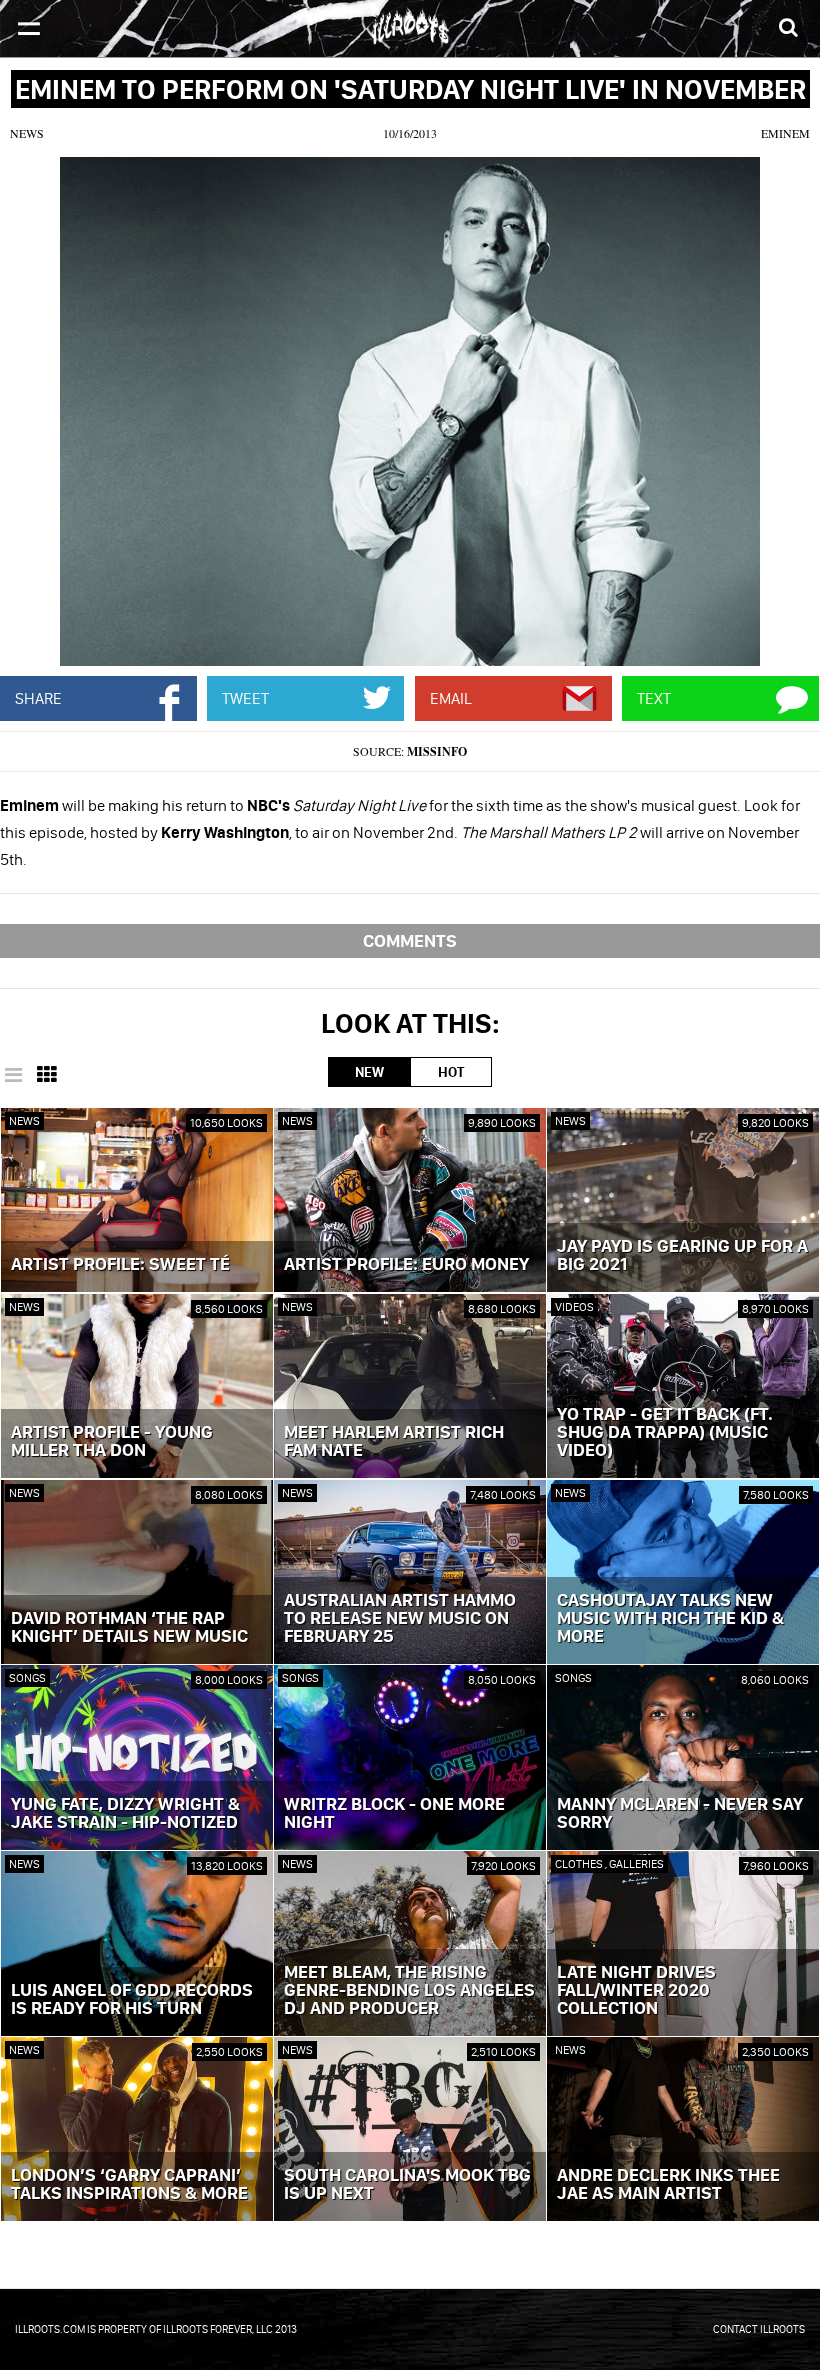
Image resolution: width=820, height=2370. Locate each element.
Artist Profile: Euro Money (406, 1265)
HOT (451, 1072)
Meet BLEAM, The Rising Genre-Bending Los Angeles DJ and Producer (409, 1991)
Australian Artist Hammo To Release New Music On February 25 (400, 1619)
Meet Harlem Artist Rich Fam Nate (394, 1442)
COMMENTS (410, 940)
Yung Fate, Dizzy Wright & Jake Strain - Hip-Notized (125, 1814)
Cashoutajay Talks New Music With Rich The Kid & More (670, 1619)
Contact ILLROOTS (759, 2329)
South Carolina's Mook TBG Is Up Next (407, 2185)
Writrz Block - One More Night (394, 1814)
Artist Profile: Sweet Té (120, 1265)
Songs (27, 1677)
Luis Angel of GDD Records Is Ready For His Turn (132, 2000)
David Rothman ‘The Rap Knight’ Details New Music (129, 1628)
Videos (574, 1306)
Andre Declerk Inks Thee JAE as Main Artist (668, 2185)
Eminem (785, 133)
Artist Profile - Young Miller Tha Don (112, 1442)
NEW (369, 1072)
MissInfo (437, 751)
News (27, 133)
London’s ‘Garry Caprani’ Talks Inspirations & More (129, 2185)
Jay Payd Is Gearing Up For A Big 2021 (682, 1256)
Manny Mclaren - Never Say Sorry (680, 1814)
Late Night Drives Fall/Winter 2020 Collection (636, 1991)
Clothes (580, 1863)
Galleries (636, 1863)
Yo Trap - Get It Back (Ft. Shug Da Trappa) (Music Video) (665, 1433)
